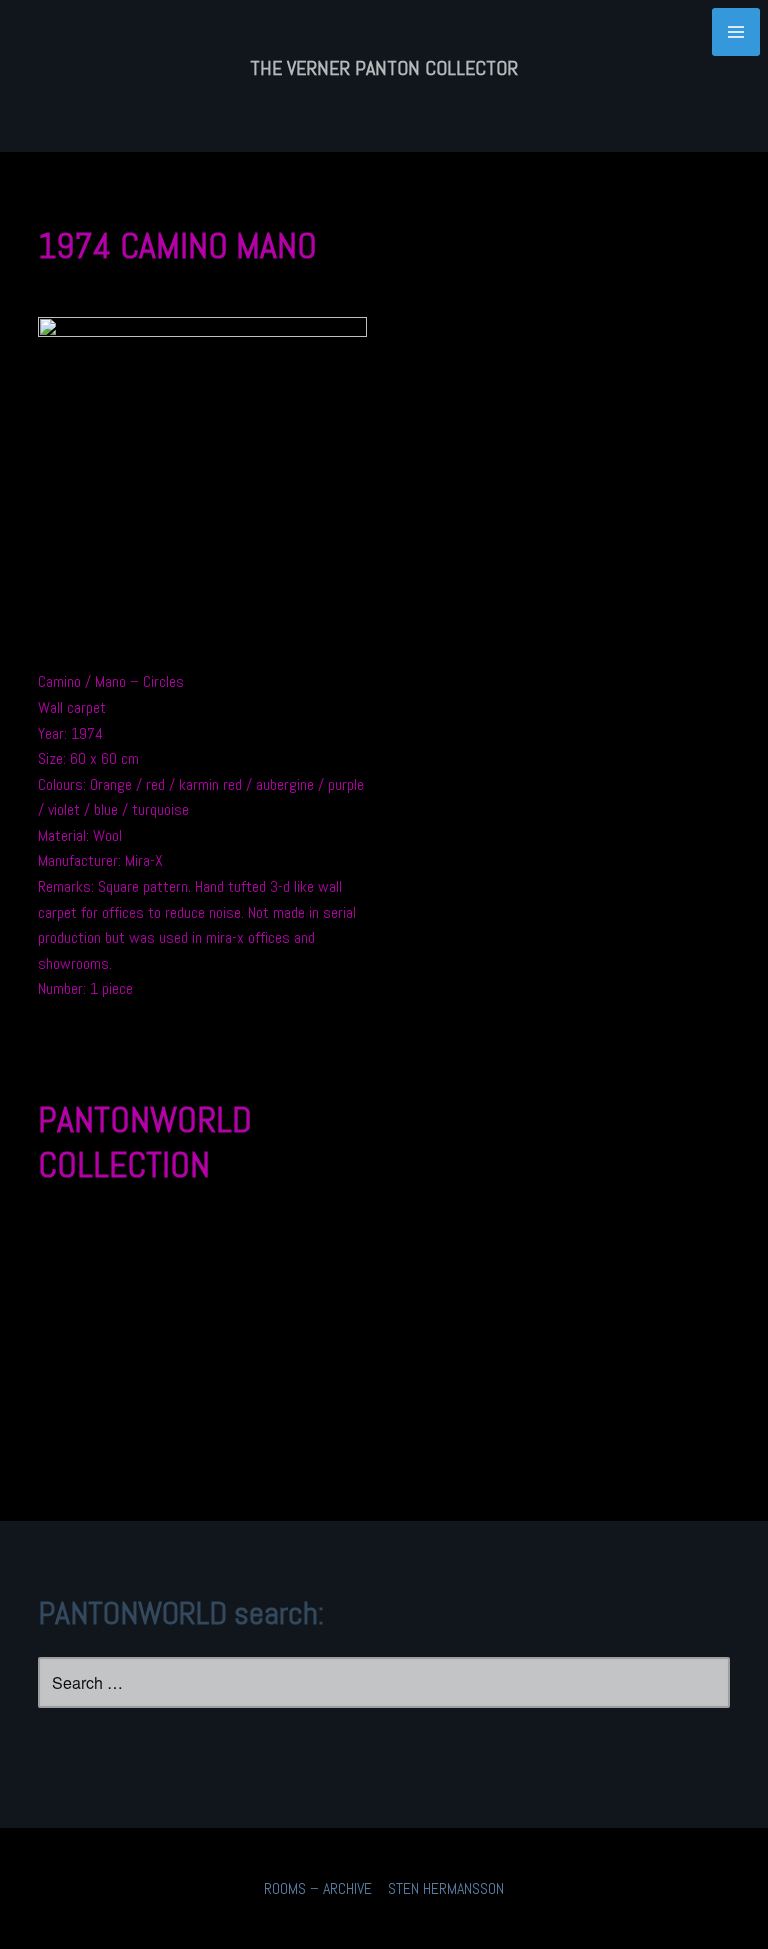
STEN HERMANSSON (446, 1888)
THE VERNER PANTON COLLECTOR (384, 68)
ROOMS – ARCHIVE (318, 1888)
